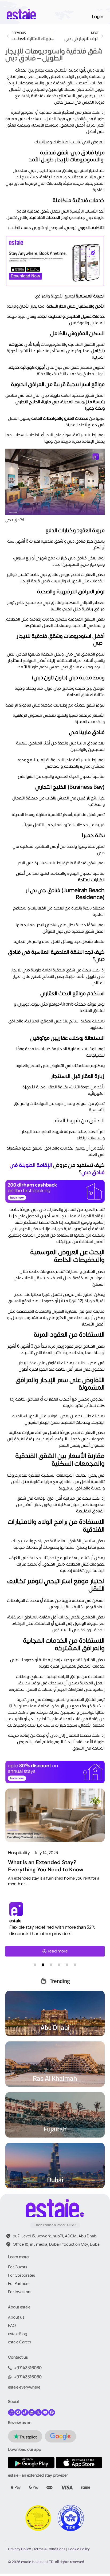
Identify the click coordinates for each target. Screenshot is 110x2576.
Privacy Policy (19, 2549)
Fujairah (55, 2129)
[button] (35, 1965)
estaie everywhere (24, 2387)
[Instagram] (11, 2412)
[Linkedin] (32, 2412)
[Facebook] (18, 2412)
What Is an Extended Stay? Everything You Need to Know (46, 1866)
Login (98, 17)
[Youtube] (45, 2412)
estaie (15, 1921)
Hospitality (19, 1853)
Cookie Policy (79, 2549)
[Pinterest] (52, 2412)
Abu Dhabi (55, 2027)
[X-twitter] (38, 2412)
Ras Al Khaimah (55, 2078)
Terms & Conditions (49, 2549)
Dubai (55, 2180)
